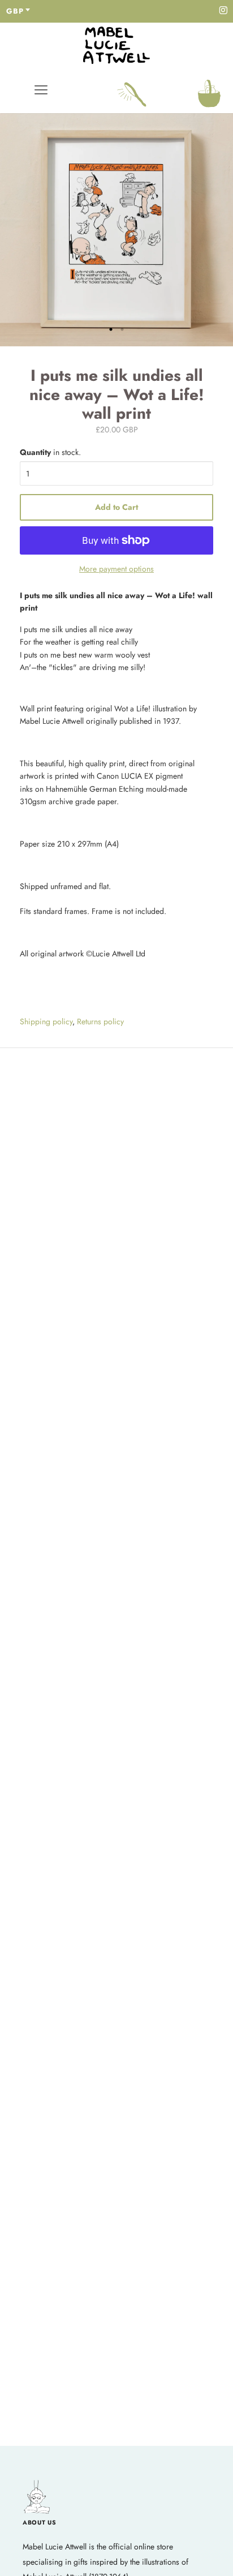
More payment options (116, 569)
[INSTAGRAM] (223, 11)
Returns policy (100, 1021)
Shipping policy (46, 1021)
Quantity (50, 452)
